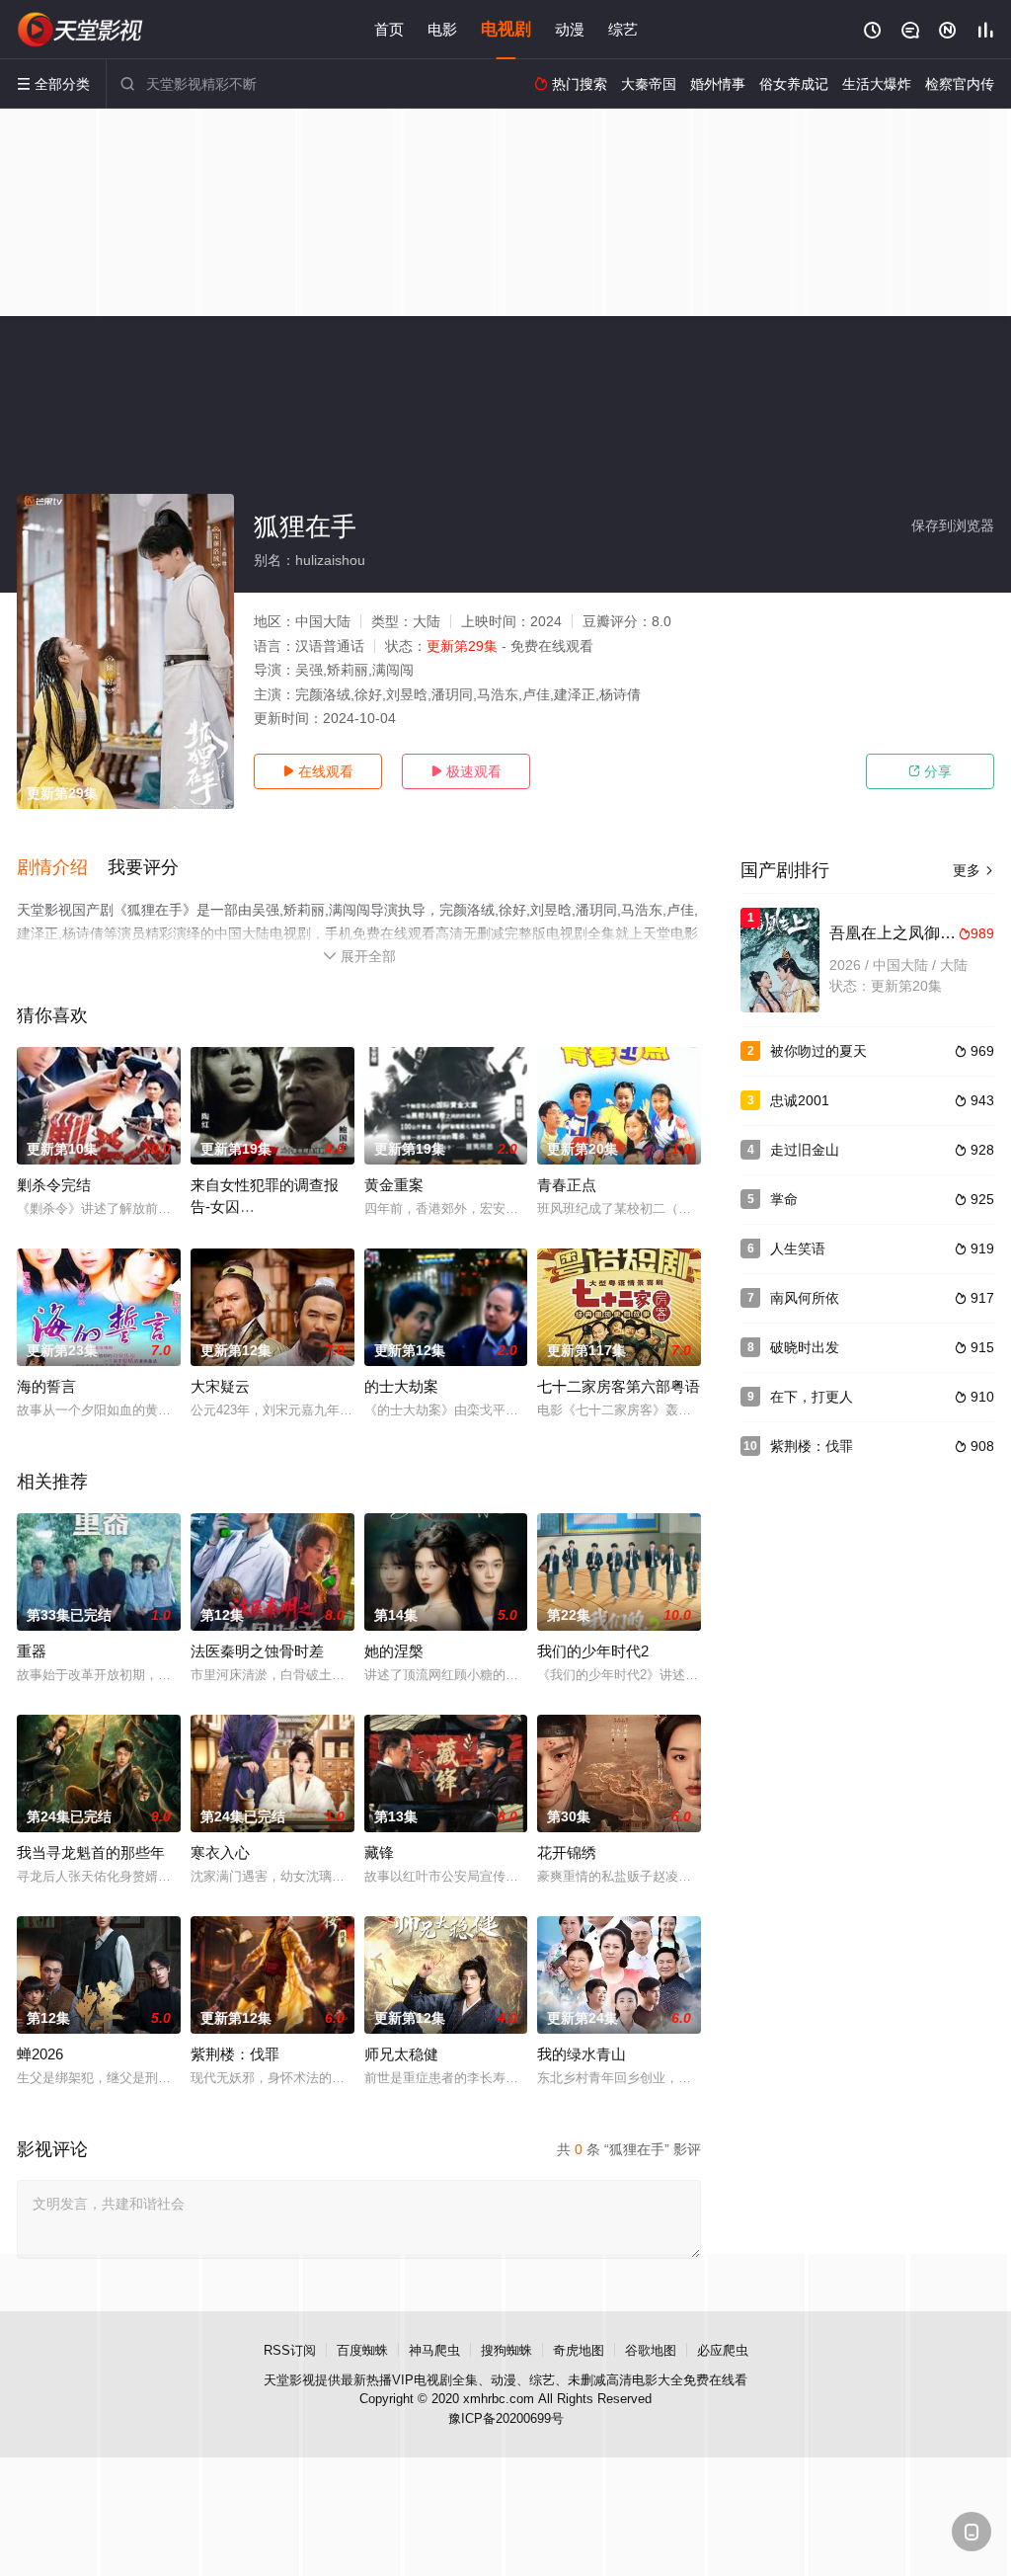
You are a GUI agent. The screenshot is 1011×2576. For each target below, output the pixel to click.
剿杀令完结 (54, 1185)
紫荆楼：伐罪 (235, 2054)
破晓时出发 (805, 1347)
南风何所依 (805, 1298)
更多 (973, 870)
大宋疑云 (220, 1386)
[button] (62, 868)
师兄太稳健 (401, 2054)
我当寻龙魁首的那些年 (91, 1852)
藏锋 (379, 1852)
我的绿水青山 (582, 2054)
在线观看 (318, 771)
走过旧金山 (805, 1150)
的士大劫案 (401, 1386)
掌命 (784, 1199)
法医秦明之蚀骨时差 (257, 1651)
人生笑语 (798, 1248)
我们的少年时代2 (593, 1651)
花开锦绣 (567, 1852)
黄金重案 (394, 1185)
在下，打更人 (812, 1397)
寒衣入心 (220, 1852)
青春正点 (567, 1185)
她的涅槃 (394, 1651)
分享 (930, 771)
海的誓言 (46, 1386)
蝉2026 (40, 2054)
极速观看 (466, 771)
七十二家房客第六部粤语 (619, 1386)
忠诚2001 (800, 1100)
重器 (32, 1651)
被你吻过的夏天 (818, 1051)
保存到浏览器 (953, 525)
